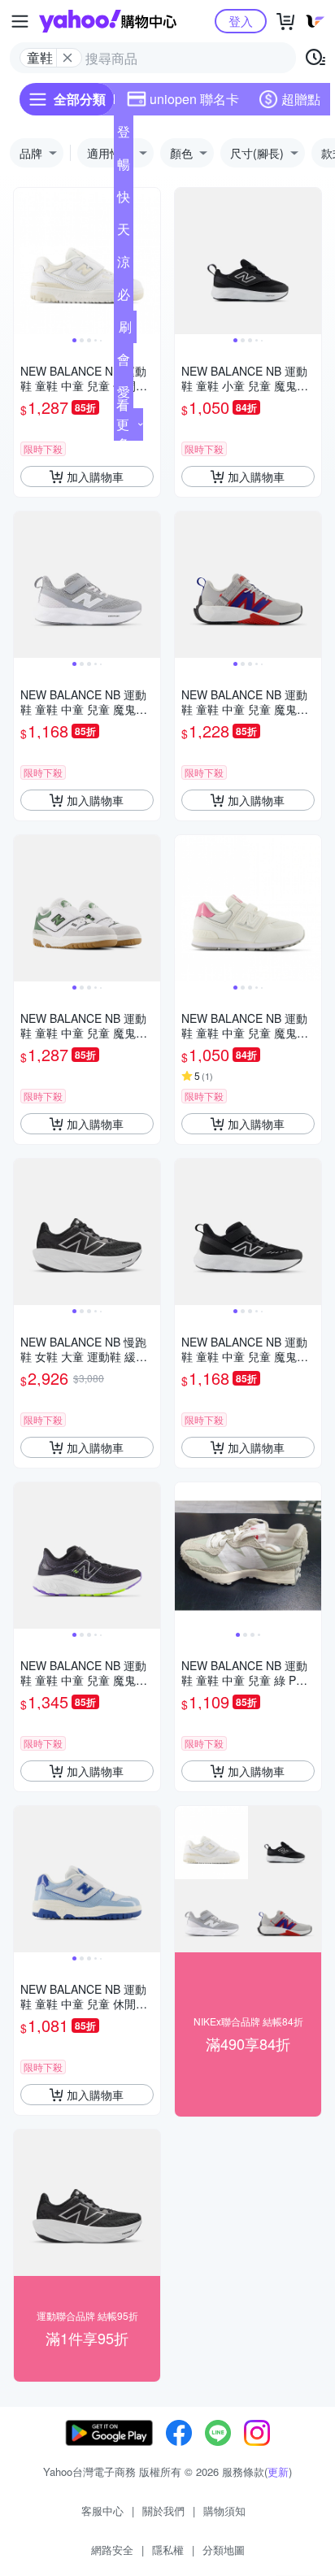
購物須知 (224, 2511)
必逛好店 (124, 298)
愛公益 (124, 395)
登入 (241, 21)
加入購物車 (95, 476)
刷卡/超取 (125, 330)
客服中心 (102, 2511)
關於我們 (163, 2511)
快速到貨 (124, 200)
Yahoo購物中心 (108, 21)
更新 (278, 2472)
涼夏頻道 (124, 265)
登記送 (124, 135)
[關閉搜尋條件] (67, 58)
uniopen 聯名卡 (194, 99)
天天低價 (124, 233)
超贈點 (301, 99)
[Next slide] (150, 261)
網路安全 (112, 2550)
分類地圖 (224, 2550)
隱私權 (168, 2550)
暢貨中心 (124, 168)
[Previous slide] (24, 261)
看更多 (123, 424)
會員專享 (124, 363)
